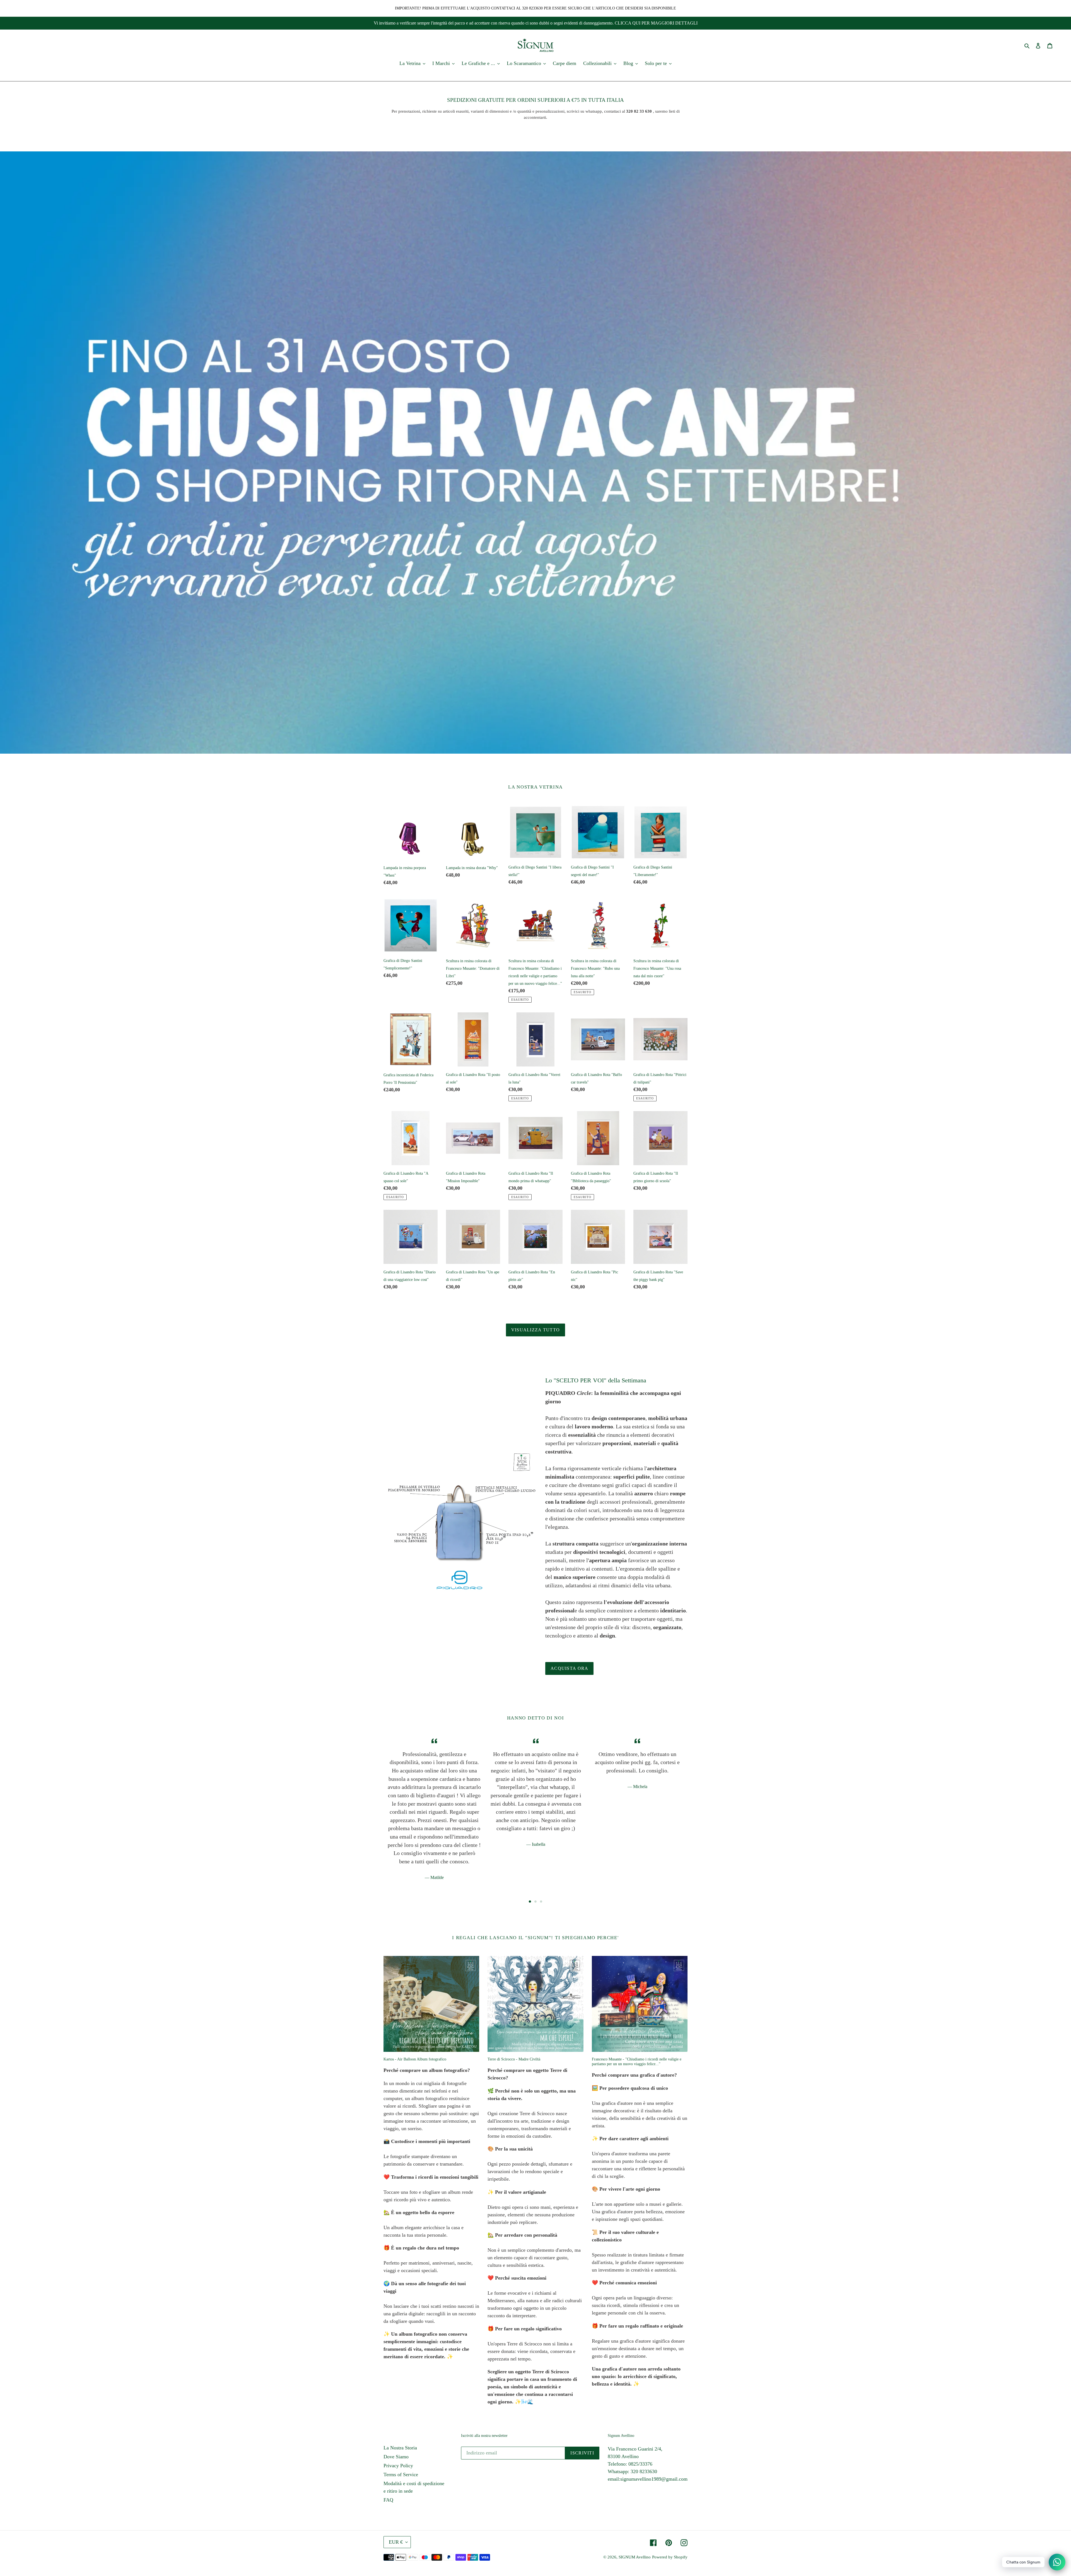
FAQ (388, 2500)
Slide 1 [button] (530, 1902)
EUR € (396, 2542)
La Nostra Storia (400, 2448)
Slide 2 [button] (535, 1902)
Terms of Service (401, 2475)
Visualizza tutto (535, 1330)
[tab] (530, 1902)
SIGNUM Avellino (635, 2557)
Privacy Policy (398, 2466)
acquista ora (569, 1668)
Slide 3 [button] (541, 1902)
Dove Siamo (396, 2457)
